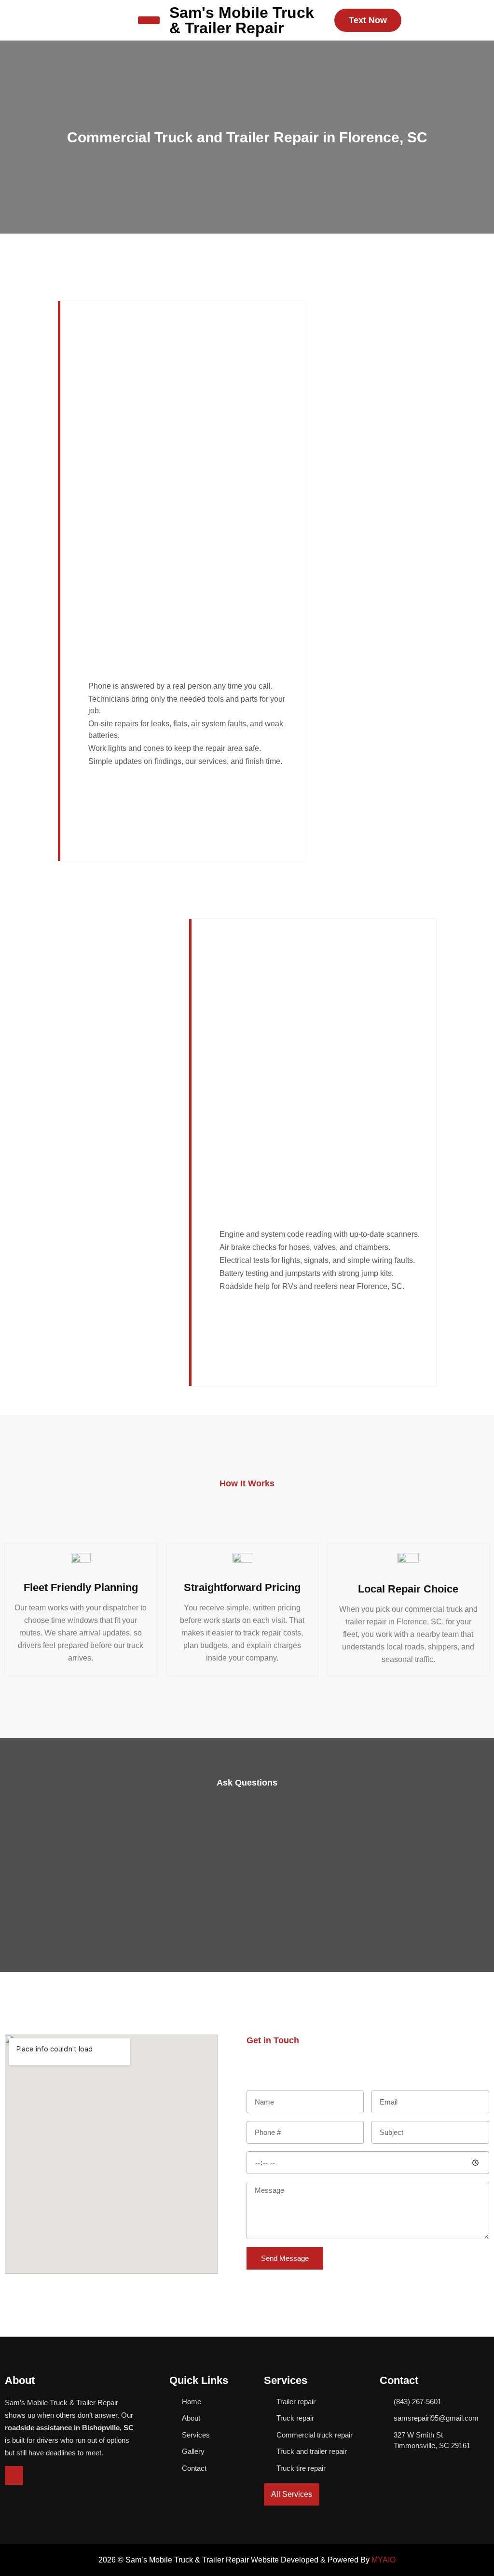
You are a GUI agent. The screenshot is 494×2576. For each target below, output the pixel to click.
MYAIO (384, 2560)
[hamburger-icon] (149, 20)
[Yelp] (14, 2475)
